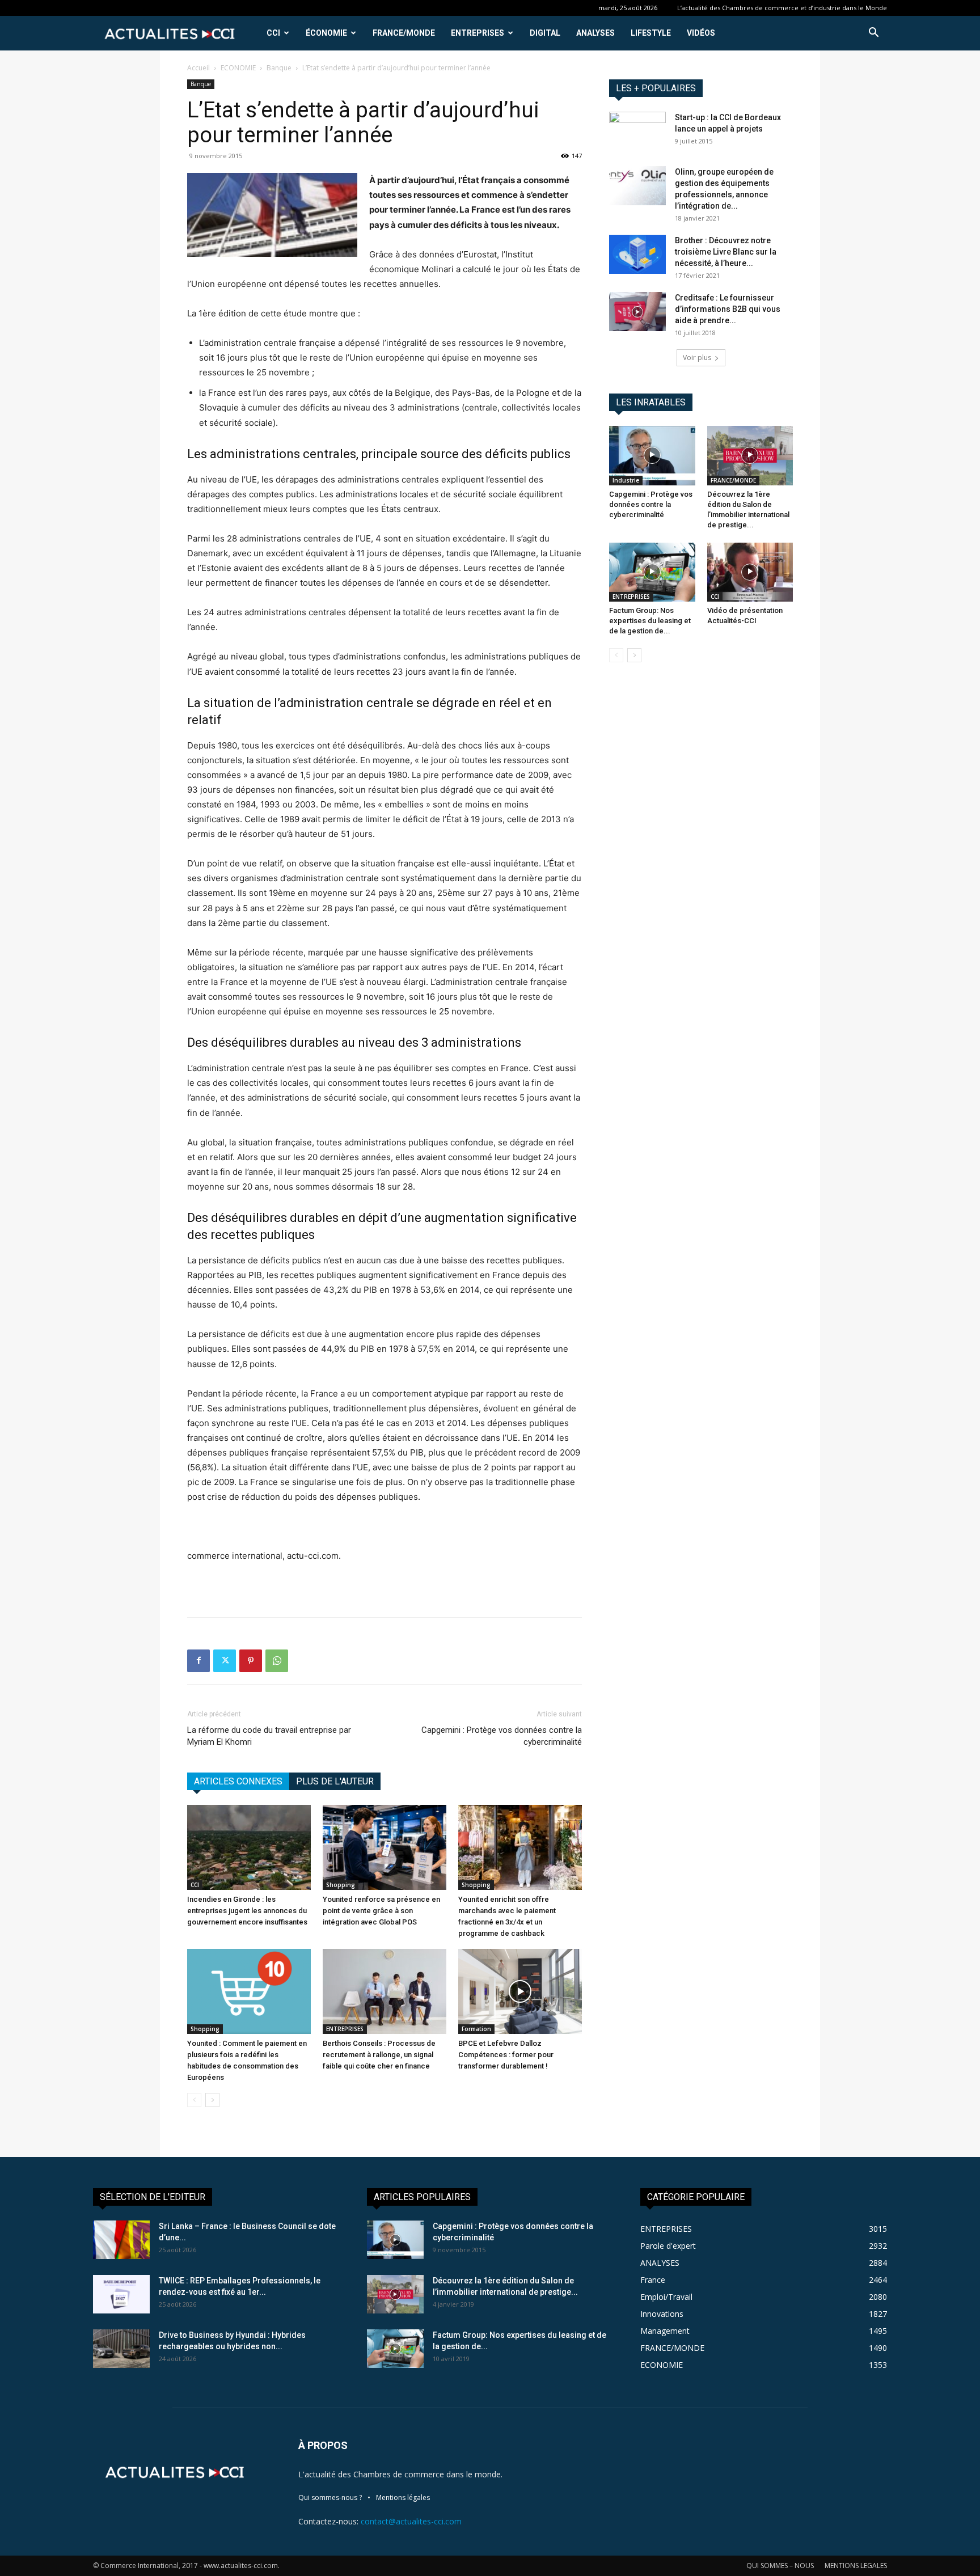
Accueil (198, 68)
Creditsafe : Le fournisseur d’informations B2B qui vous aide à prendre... (728, 309)
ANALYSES (595, 33)
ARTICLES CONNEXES (238, 1781)
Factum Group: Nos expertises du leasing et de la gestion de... (650, 621)
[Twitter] (225, 1661)
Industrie (626, 480)
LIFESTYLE (651, 33)
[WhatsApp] (277, 1661)
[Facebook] (198, 1661)
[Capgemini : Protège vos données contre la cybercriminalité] (652, 455)
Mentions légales (403, 2497)
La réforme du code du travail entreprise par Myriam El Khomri (269, 1736)
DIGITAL (545, 33)
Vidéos (701, 33)
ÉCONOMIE (326, 33)
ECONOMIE (238, 68)
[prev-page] (194, 2100)
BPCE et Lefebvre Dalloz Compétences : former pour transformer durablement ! (506, 2055)
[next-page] (212, 2100)
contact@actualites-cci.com (411, 2521)
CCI (273, 33)
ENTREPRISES (478, 33)
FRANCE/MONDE (404, 33)
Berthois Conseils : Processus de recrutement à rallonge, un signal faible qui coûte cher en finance (379, 2055)
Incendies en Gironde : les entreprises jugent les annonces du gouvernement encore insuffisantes (247, 1911)
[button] (873, 34)
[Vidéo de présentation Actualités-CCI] (750, 572)
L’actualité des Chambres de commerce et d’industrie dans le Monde (782, 8)
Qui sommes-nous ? (330, 2497)
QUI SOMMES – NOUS (780, 2566)
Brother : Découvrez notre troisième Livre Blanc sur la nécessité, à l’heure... (726, 252)
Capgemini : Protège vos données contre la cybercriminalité (502, 1736)
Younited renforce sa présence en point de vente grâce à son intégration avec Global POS (381, 1911)
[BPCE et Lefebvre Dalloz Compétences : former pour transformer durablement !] (520, 1991)
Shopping (341, 1885)
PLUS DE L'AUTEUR (335, 1781)
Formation (476, 2029)
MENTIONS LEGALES (856, 2566)
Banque (279, 68)
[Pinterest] (251, 1661)
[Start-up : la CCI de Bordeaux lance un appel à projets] (637, 132)
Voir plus (697, 358)
